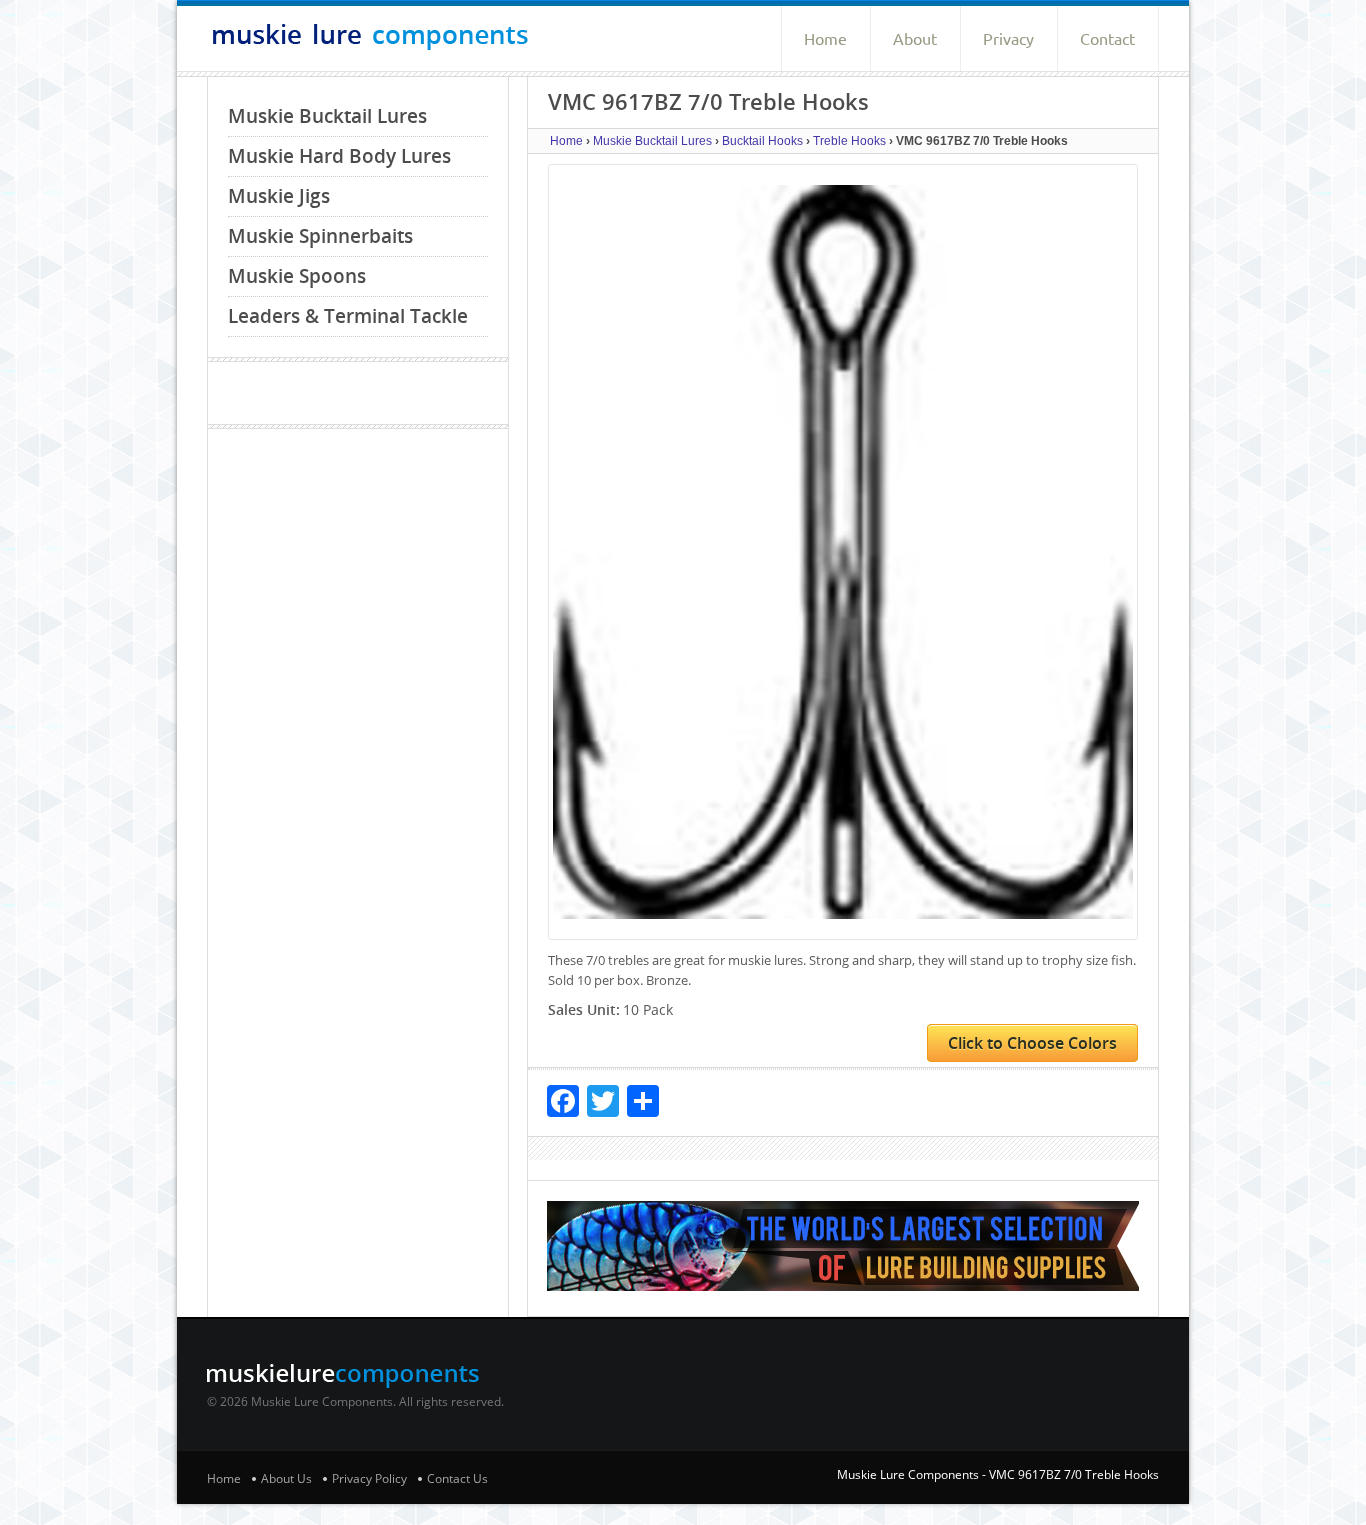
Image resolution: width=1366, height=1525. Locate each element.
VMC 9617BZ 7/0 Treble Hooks (1074, 1474)
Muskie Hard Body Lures (339, 156)
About (915, 39)
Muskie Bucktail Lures (327, 116)
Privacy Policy (369, 1478)
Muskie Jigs (279, 196)
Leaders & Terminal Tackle (348, 316)
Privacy (1008, 39)
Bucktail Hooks (762, 141)
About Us (286, 1478)
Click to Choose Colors (1032, 1043)
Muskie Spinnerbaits (320, 236)
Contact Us (457, 1478)
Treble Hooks (849, 141)
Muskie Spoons (297, 276)
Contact (1107, 39)
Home (825, 39)
